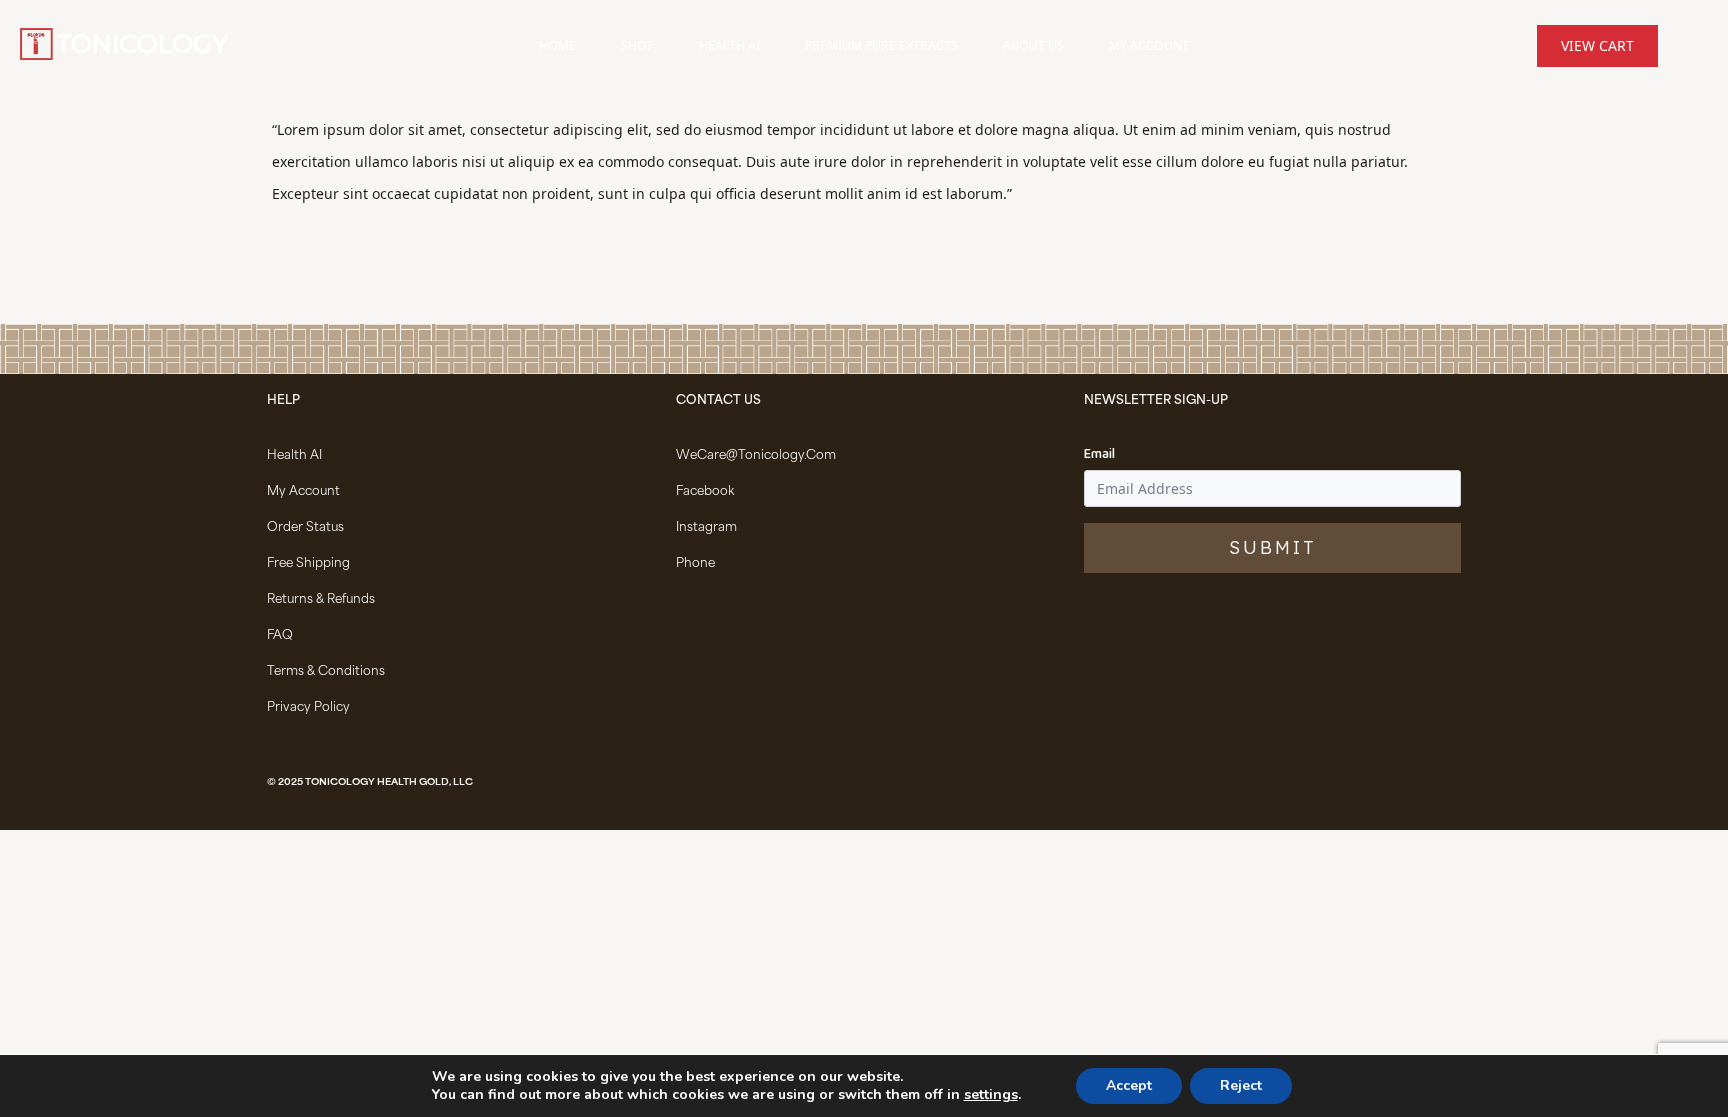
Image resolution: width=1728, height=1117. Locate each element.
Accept (1129, 1085)
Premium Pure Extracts (881, 45)
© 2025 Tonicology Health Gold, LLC (370, 783)
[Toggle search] (1688, 46)
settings (991, 1095)
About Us (1033, 45)
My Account (1149, 45)
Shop (637, 45)
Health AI (729, 45)
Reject (1241, 1085)
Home (557, 45)
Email (1099, 455)
